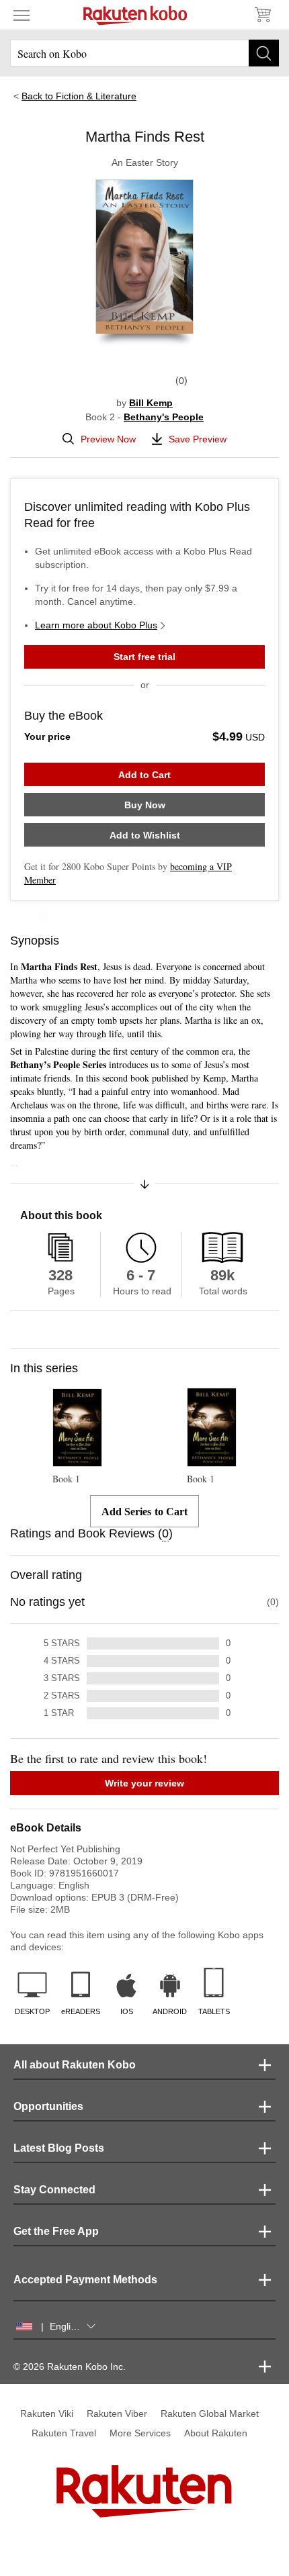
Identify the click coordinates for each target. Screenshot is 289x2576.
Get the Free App (56, 2231)
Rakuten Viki (47, 2414)
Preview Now (108, 439)
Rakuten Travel (64, 2433)
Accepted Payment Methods (85, 2280)
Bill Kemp (151, 403)
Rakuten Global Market (210, 2414)
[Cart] (262, 15)
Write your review (144, 1783)
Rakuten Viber (117, 2414)
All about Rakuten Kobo (75, 2065)
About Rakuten (216, 2433)
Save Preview (198, 439)
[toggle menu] (22, 15)
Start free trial (144, 657)
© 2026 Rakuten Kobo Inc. (70, 2367)
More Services (140, 2433)
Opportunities (48, 2106)
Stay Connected (54, 2190)
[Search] (264, 53)
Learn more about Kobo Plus (96, 625)
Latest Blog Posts (59, 2148)
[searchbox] (144, 53)
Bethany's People (164, 417)
